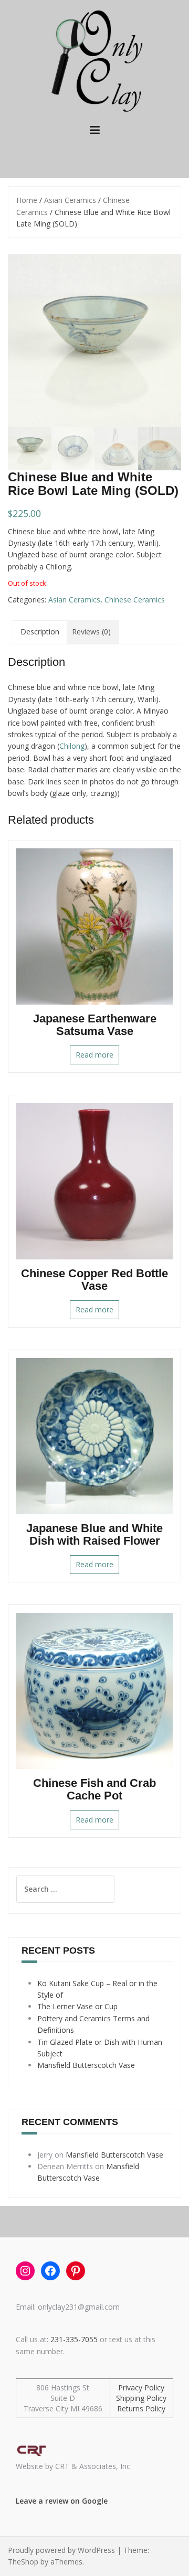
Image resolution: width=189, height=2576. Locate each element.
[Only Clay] (94, 60)
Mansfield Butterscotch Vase (86, 2065)
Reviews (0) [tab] (91, 632)
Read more (94, 1055)
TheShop (23, 2562)
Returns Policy (141, 2408)
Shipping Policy (141, 2398)
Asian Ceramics (70, 200)
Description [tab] (40, 632)
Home (27, 200)
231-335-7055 (74, 2339)
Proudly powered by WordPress (61, 2550)
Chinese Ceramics (135, 600)
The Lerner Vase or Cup (77, 2006)
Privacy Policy (141, 2388)
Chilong (72, 746)
